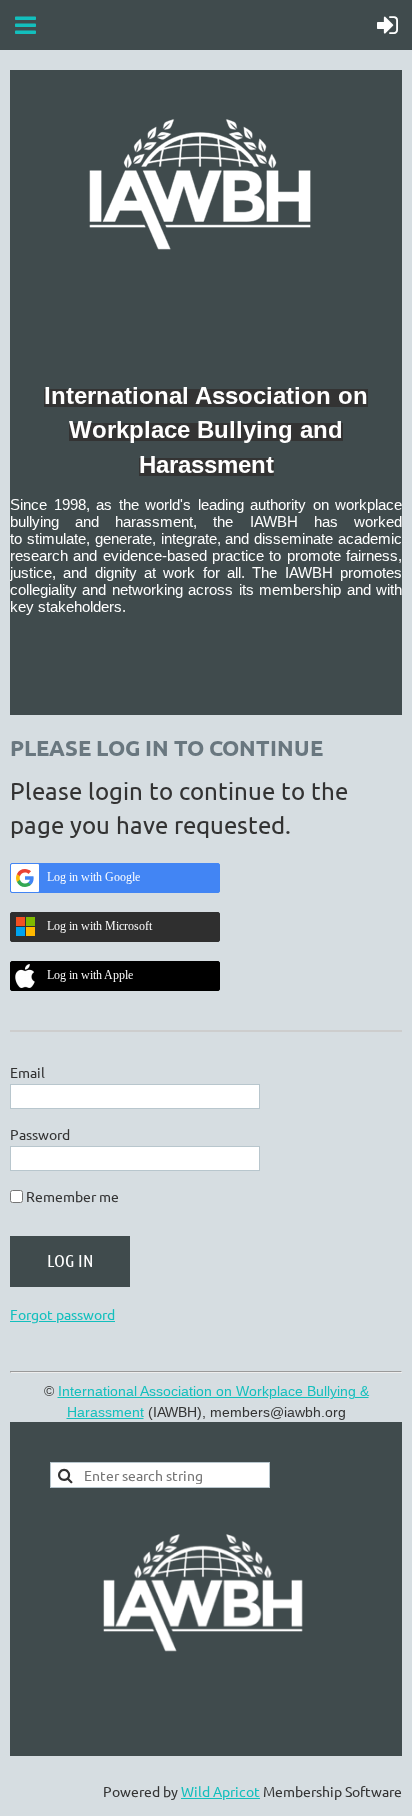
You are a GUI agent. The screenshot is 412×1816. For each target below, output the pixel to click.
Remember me (72, 1196)
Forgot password (62, 1314)
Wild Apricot (220, 1791)
